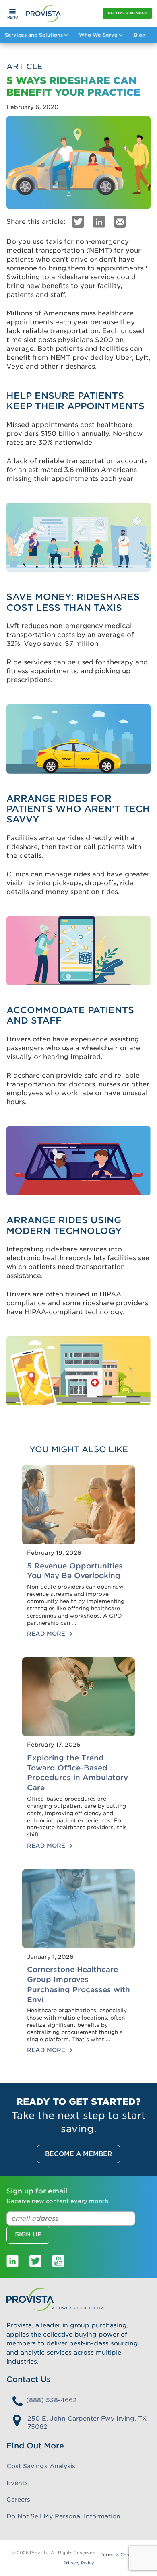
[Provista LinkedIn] (12, 2261)
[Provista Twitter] (35, 2261)
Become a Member (127, 13)
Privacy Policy (79, 2563)
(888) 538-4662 (52, 2400)
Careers (18, 2500)
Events (17, 2483)
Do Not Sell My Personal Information (63, 2516)
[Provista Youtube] (58, 2261)
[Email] (120, 221)
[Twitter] (78, 221)
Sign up (28, 2234)
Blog (139, 35)
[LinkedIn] (99, 221)
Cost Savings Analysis (41, 2466)
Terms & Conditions (123, 2555)
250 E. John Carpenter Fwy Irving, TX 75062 (87, 2423)
